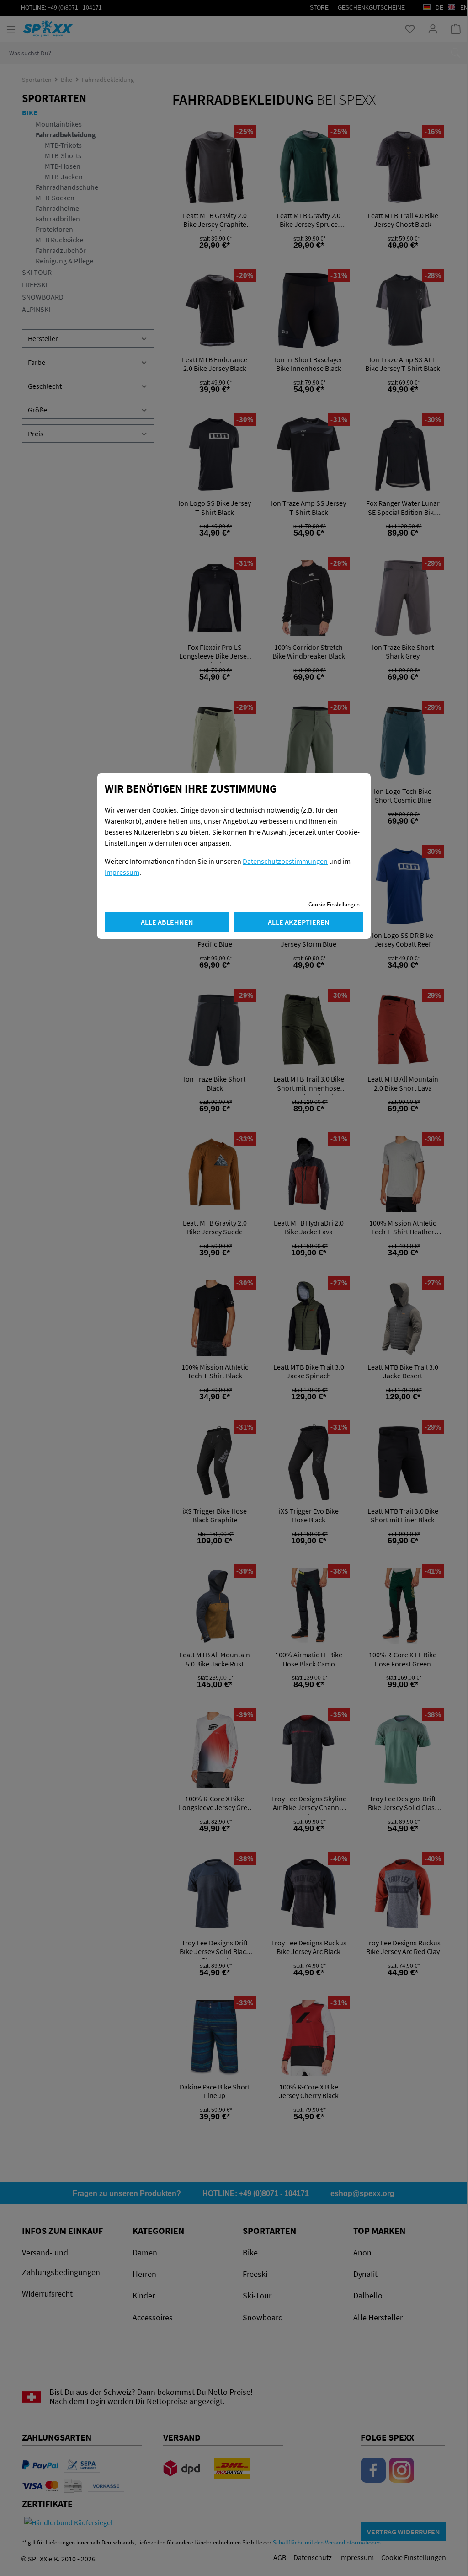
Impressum (122, 872)
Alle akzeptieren (299, 922)
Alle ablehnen (167, 922)
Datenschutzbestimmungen (285, 861)
